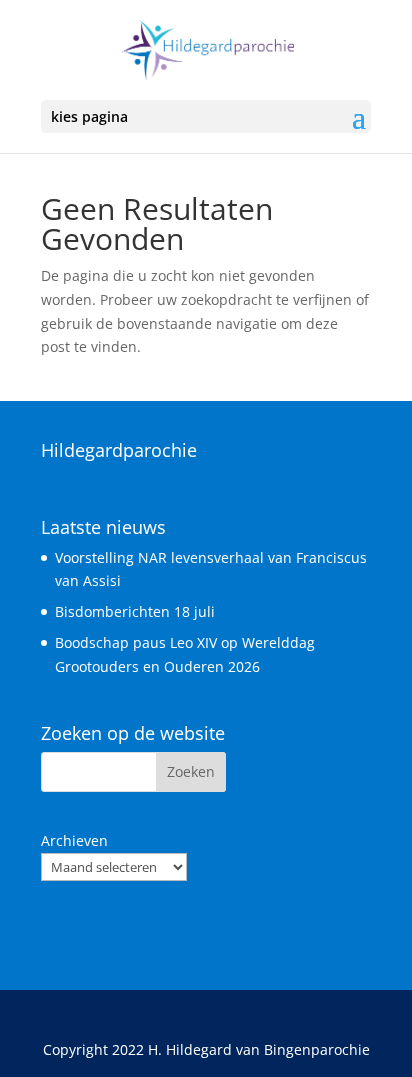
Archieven (74, 840)
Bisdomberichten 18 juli (135, 611)
